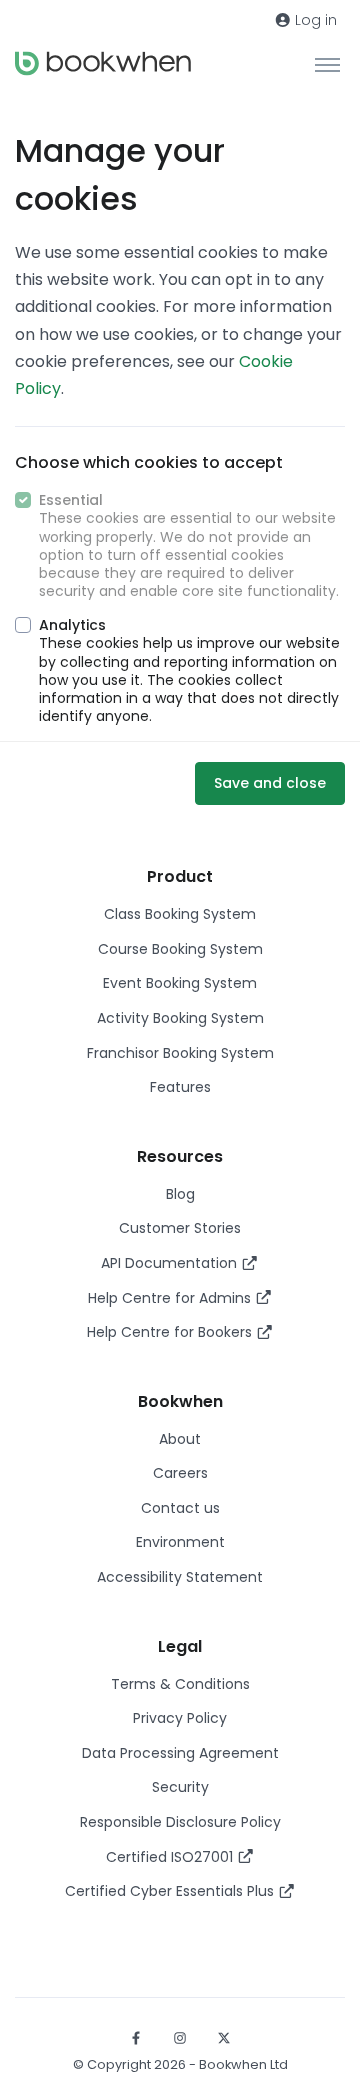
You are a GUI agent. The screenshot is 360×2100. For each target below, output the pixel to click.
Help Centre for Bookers (171, 1332)
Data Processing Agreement (180, 1753)
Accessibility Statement (180, 1577)
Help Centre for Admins (171, 1298)
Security (180, 1787)
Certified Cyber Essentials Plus (171, 1891)
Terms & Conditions (180, 1684)
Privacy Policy (180, 1718)
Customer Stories (180, 1228)
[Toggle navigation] (327, 64)
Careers (180, 1473)
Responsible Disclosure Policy (180, 1822)
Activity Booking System (180, 1018)
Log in (314, 20)
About (180, 1439)
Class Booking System (180, 914)
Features (180, 1087)
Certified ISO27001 (171, 1857)
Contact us (180, 1508)
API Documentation (171, 1263)
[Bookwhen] (103, 63)
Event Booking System (180, 983)
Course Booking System (180, 949)
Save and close (270, 783)
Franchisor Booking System (180, 1053)
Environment (180, 1542)
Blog (180, 1194)
